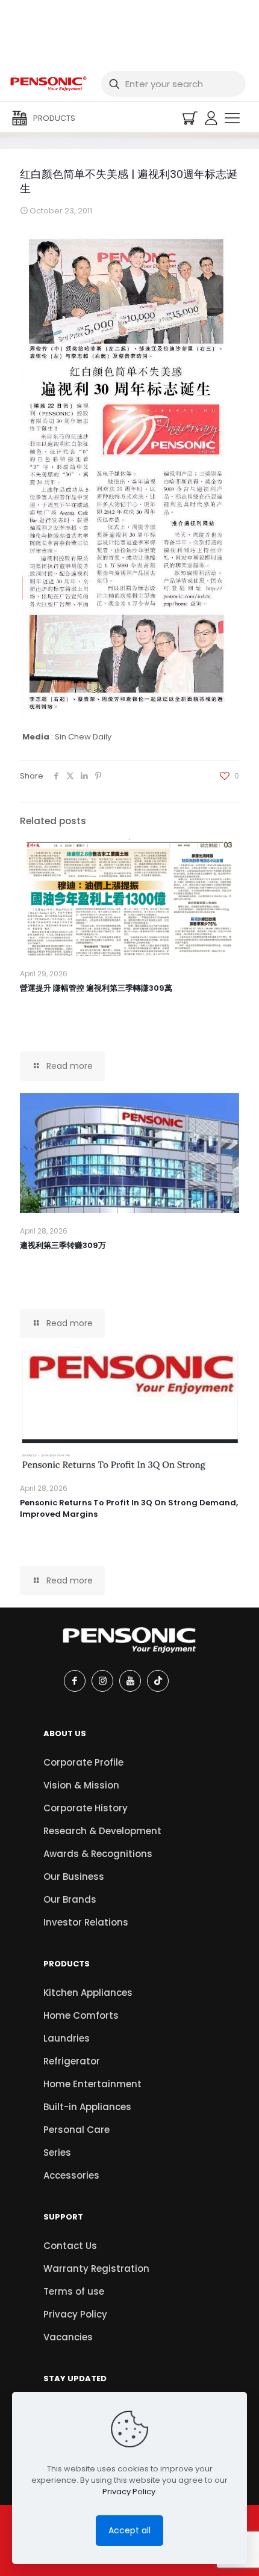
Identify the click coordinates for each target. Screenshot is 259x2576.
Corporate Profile (83, 1762)
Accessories (71, 2175)
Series (57, 2152)
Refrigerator (72, 2061)
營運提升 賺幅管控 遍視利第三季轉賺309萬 (96, 988)
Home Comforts (81, 2015)
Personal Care (76, 2130)
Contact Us (70, 2246)
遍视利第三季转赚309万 (63, 1245)
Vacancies (68, 2337)
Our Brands (70, 1899)
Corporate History (86, 1808)
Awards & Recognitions (98, 1854)
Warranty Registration (96, 2269)
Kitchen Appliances (88, 1993)
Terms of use (74, 2291)
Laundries (67, 2038)
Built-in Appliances (87, 2107)
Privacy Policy (75, 2314)
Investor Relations (86, 1922)
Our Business (74, 1877)
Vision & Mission (81, 1785)
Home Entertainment (92, 2084)
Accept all (129, 2530)
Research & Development (102, 1831)
